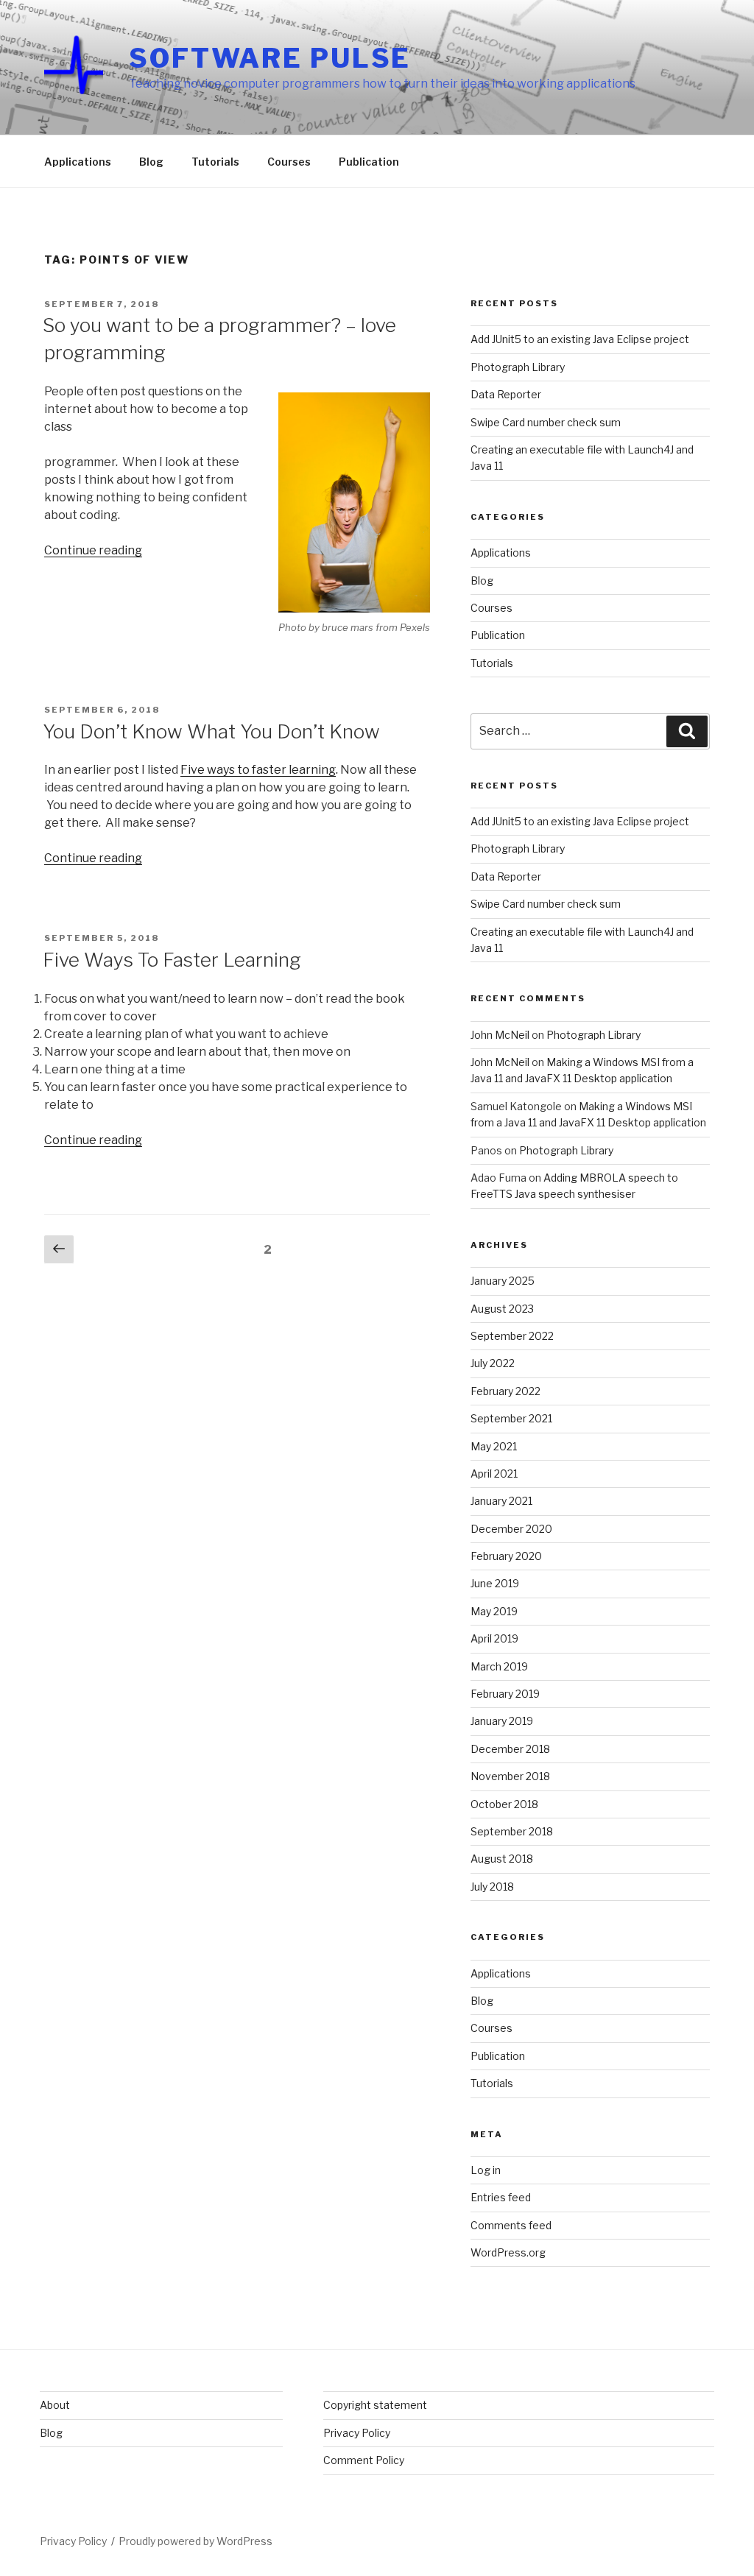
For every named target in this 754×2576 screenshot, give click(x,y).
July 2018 (492, 1887)
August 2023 (502, 1309)
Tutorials (215, 162)
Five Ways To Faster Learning (172, 960)
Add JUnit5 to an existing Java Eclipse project (580, 339)
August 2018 (502, 1859)
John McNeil (500, 1035)
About (55, 2405)
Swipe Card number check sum (546, 422)
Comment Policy (364, 2460)
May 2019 (494, 1611)
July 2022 (493, 1363)
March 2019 (499, 1666)
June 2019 (495, 1583)
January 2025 (503, 1281)
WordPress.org (508, 2252)
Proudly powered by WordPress (195, 2541)
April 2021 (494, 1474)
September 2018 (512, 1831)
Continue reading (93, 550)
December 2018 (510, 1749)
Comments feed (511, 2225)
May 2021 (494, 1446)
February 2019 (505, 1694)
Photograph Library (518, 367)
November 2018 (510, 1776)
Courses (289, 162)
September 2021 (511, 1418)
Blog (151, 162)
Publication (369, 162)
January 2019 (502, 1721)
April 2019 (494, 1638)
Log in (486, 2170)
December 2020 (511, 1529)
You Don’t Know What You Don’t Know (211, 731)
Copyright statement (375, 2405)
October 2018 (504, 1804)
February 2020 (506, 1556)
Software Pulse (270, 58)
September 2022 (512, 1336)
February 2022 (505, 1391)
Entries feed (501, 2197)
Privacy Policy (357, 2433)
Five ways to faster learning (258, 770)
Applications (78, 162)
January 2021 (501, 1501)
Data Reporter (506, 394)
